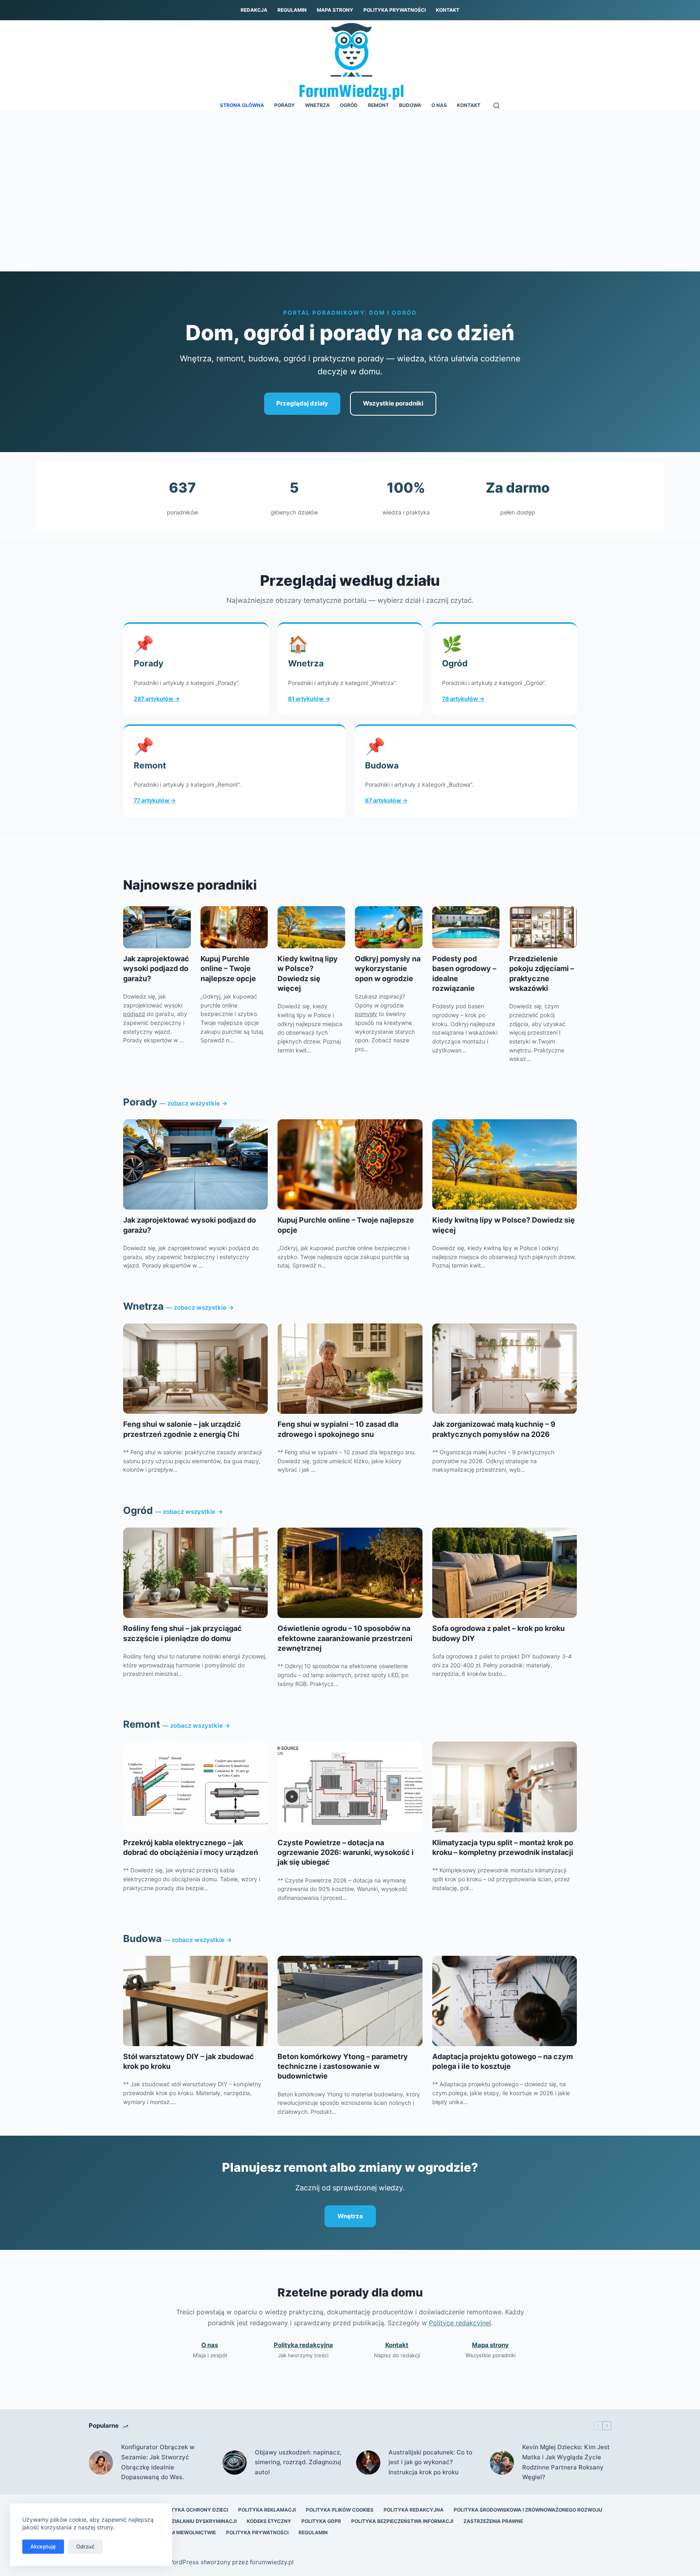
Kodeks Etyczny (269, 2521)
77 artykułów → (155, 800)
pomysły (366, 1014)
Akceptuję (43, 2546)
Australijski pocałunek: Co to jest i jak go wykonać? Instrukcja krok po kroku (430, 2462)
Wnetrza (317, 105)
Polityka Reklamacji (267, 2510)
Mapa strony (490, 2345)
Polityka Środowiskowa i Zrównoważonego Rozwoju (528, 2510)
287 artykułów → (157, 699)
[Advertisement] (350, 170)
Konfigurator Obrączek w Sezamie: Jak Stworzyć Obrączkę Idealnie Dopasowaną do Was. (158, 2462)
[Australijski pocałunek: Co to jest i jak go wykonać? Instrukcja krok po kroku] (368, 2463)
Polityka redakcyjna (303, 2345)
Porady (285, 105)
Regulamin (292, 10)
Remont (378, 105)
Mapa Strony (335, 10)
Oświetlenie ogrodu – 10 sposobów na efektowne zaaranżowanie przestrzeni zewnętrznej (345, 1638)
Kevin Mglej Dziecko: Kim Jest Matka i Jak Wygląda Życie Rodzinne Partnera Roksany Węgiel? (566, 2462)
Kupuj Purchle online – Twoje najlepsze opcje (228, 969)
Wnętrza (350, 2216)
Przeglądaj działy (302, 403)
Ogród (349, 105)
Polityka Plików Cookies (340, 2510)
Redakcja (254, 10)
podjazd (134, 1014)
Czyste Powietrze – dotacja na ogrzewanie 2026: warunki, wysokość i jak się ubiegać (346, 1853)
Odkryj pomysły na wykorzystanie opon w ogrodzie (388, 969)
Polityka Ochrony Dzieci (194, 2510)
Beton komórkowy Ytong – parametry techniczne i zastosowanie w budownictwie (343, 2066)
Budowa (410, 105)
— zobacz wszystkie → (193, 1103)
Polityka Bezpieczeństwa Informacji (402, 2521)
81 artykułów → (309, 699)
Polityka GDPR (321, 2521)
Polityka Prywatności (395, 10)
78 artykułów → (463, 699)
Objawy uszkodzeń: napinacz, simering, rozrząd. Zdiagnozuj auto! (298, 2462)
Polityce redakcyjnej (460, 2323)
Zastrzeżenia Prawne (493, 2521)
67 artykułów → (386, 800)
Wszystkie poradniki (393, 403)
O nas (439, 105)
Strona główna (242, 105)
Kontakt (448, 10)
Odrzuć (85, 2546)
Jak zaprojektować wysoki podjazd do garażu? (156, 969)
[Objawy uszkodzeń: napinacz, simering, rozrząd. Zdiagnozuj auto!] (235, 2463)
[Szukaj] (496, 106)
